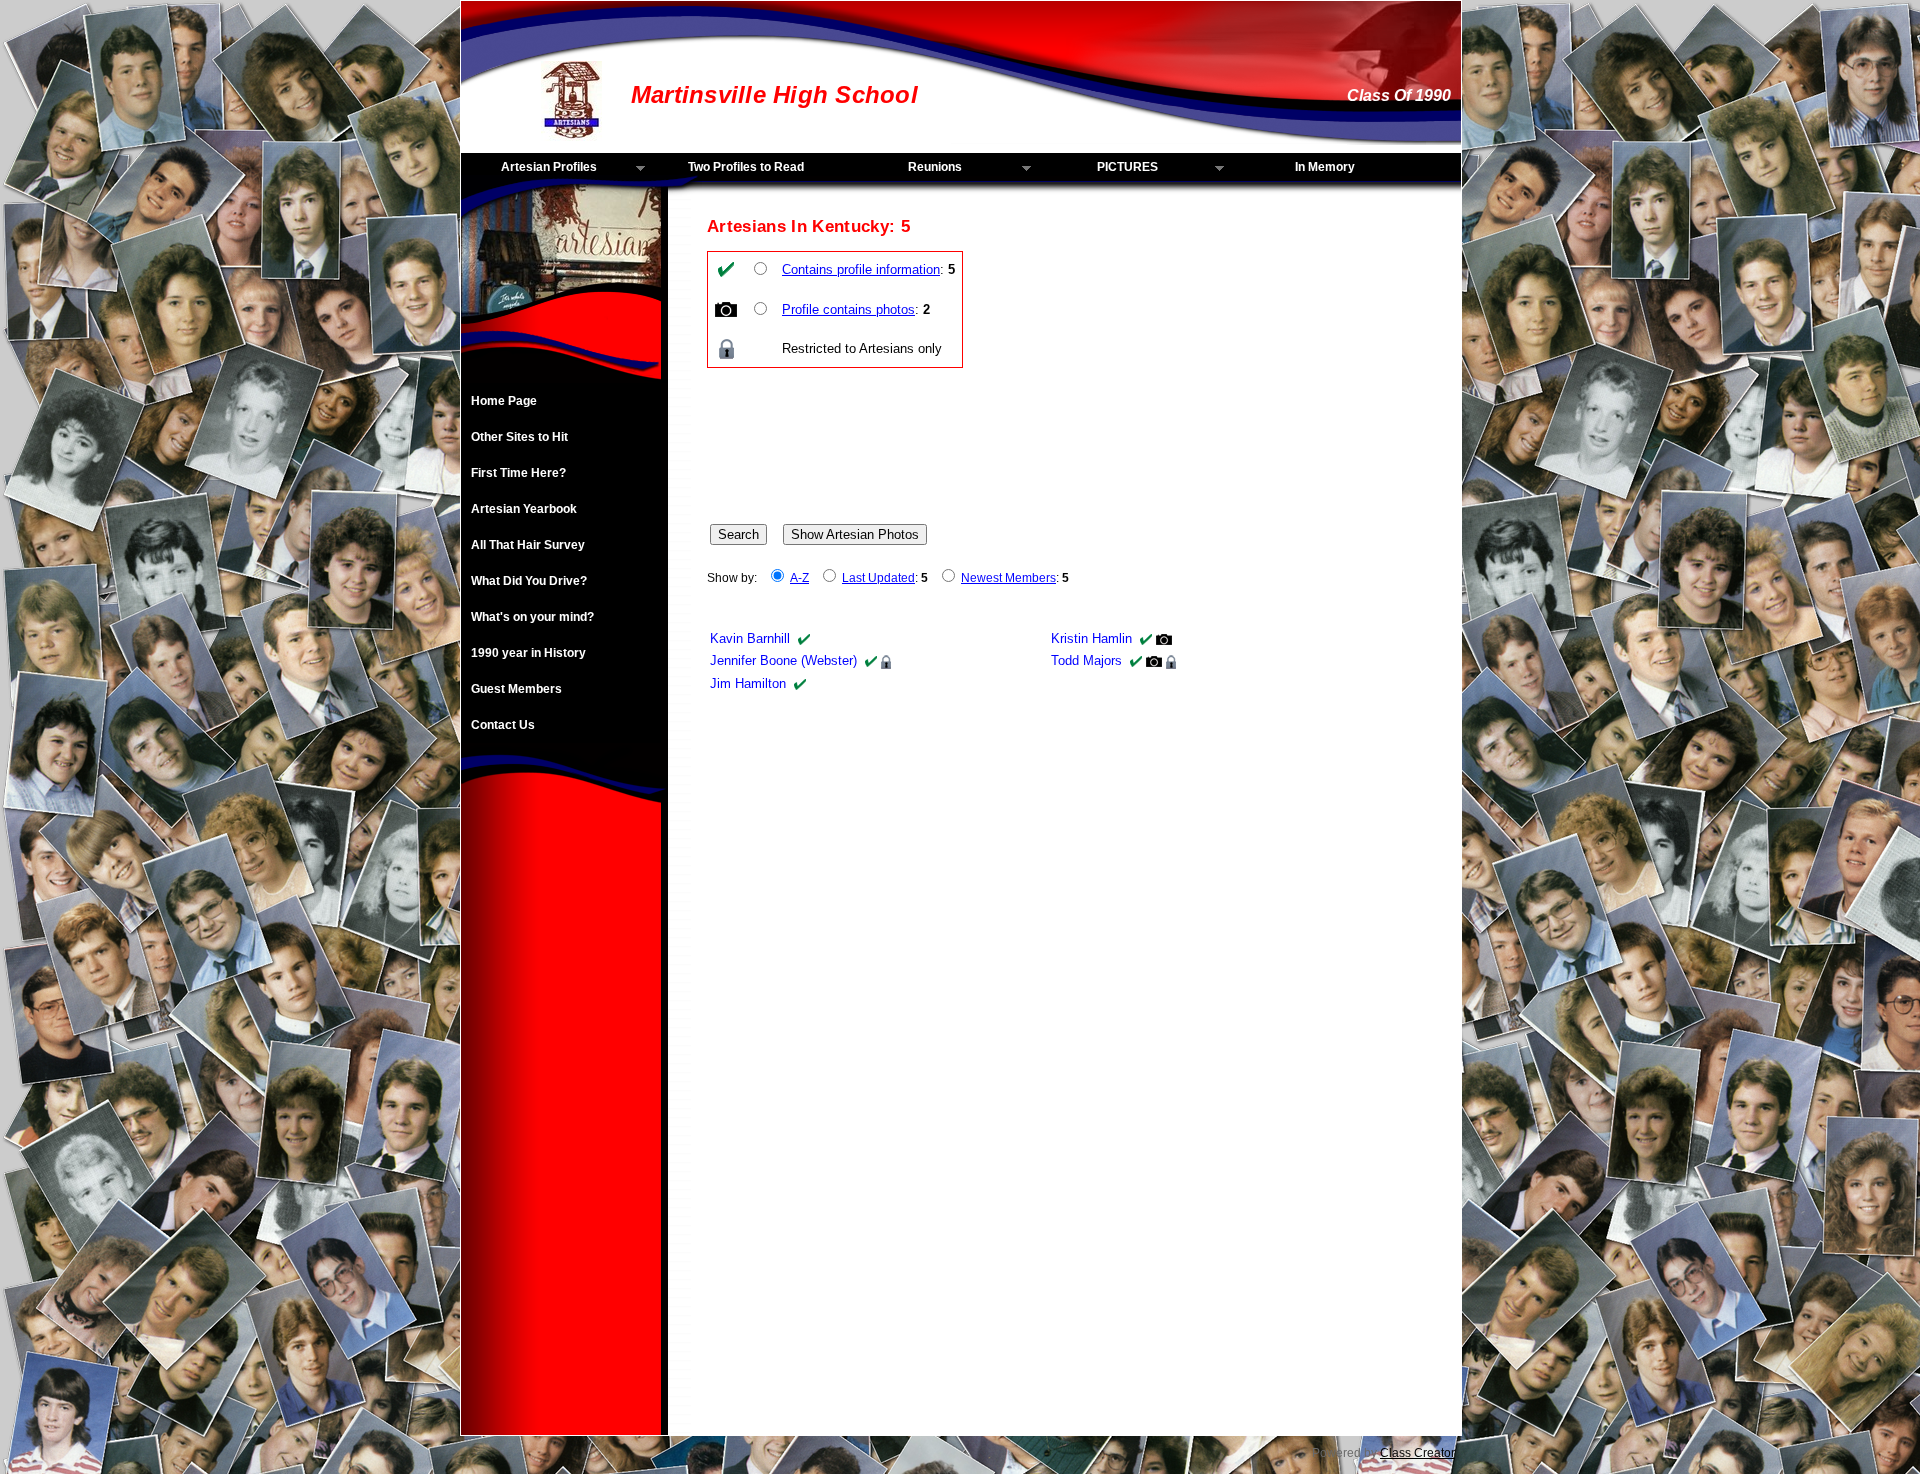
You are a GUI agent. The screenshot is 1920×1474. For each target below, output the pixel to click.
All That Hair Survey (528, 545)
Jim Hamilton (748, 683)
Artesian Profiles (529, 168)
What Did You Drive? (529, 581)
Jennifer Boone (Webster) (783, 660)
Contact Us (503, 725)
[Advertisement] (561, 1135)
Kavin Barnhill (750, 638)
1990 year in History (528, 653)
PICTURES (1099, 168)
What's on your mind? (532, 617)
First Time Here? (518, 473)
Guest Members (516, 689)
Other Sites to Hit (519, 437)
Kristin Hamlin (1091, 638)
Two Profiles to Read (746, 167)
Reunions (904, 168)
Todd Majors (1086, 660)
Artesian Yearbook (524, 509)
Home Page (504, 401)
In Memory (1325, 167)
